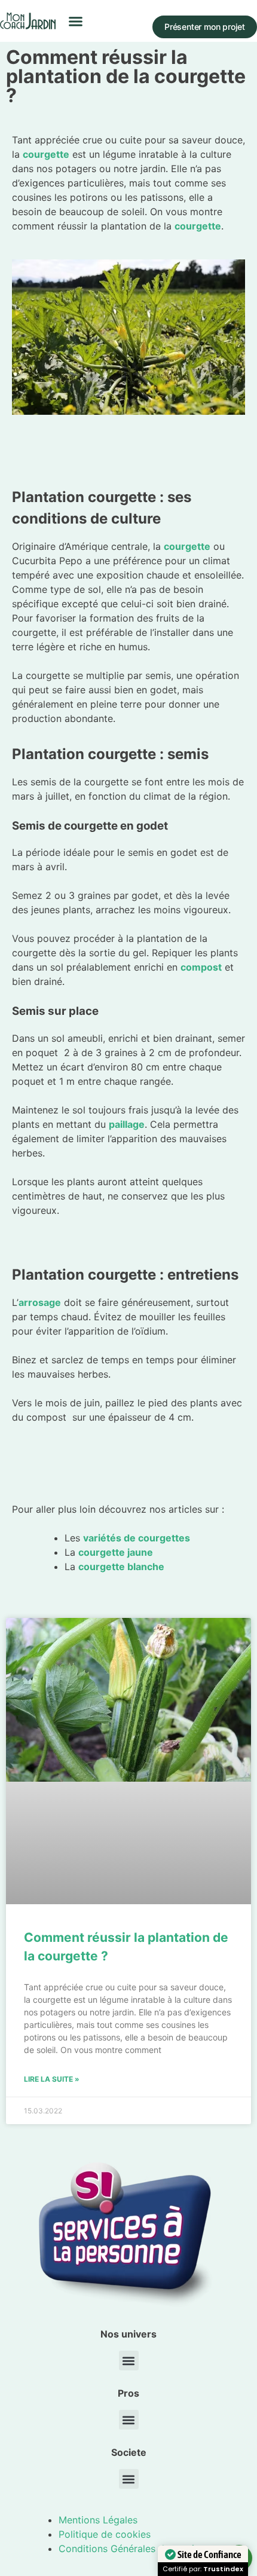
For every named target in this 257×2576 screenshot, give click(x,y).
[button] (76, 21)
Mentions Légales (98, 2520)
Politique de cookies (105, 2534)
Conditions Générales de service (132, 2549)
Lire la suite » (52, 2079)
